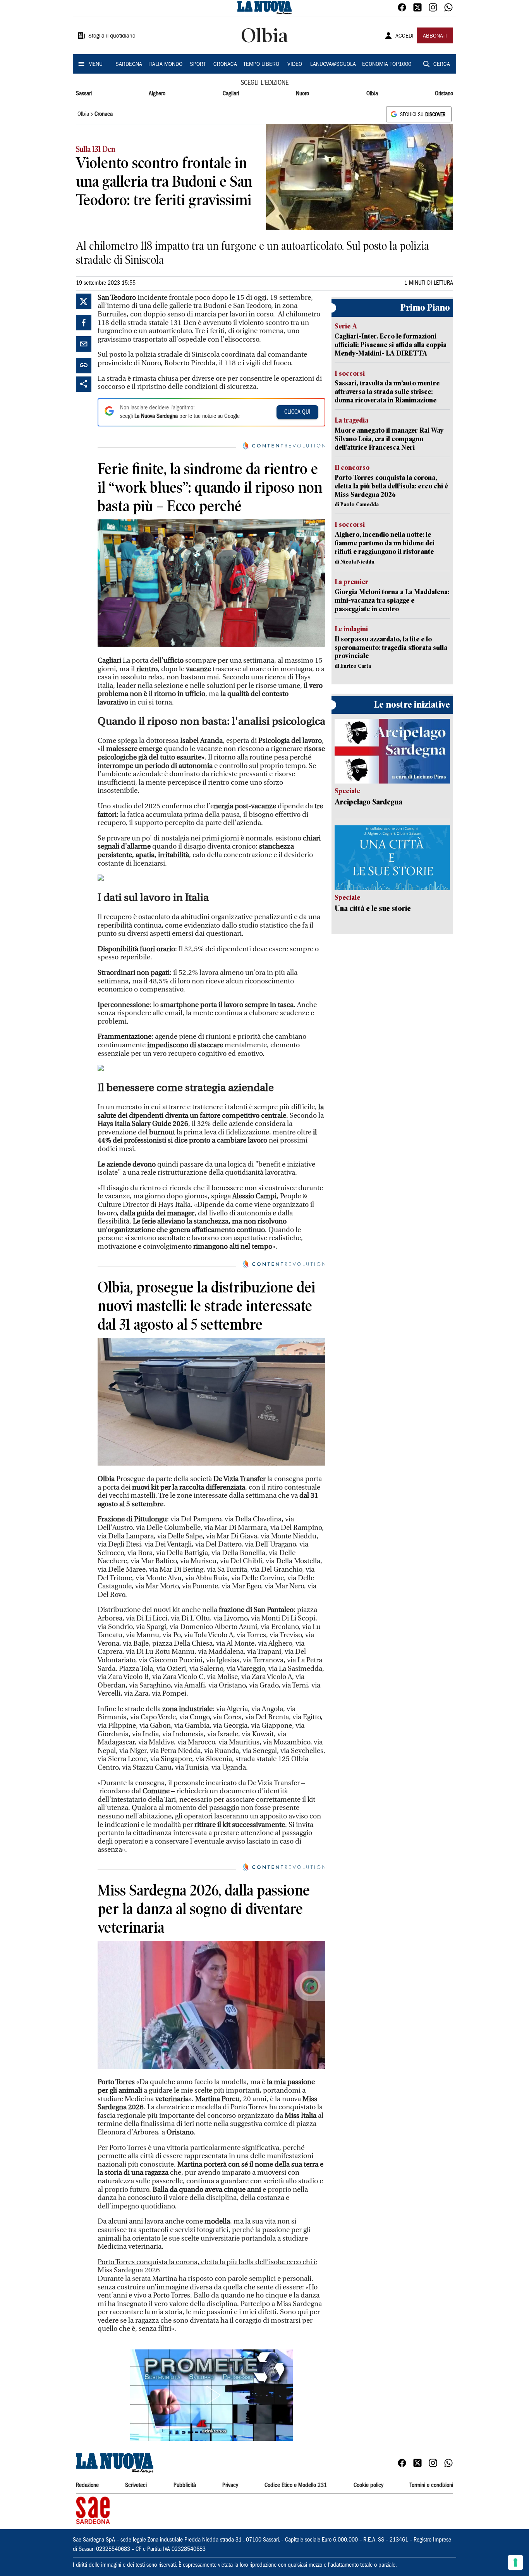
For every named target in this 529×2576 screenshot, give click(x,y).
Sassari (84, 94)
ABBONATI (435, 36)
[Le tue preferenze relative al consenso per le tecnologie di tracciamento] (515, 2562)
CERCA (442, 65)
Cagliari (231, 94)
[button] (211, 2395)
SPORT (198, 65)
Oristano (444, 94)
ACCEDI (404, 36)
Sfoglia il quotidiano (112, 36)
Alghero (157, 94)
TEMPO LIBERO (261, 65)
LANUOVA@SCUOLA (333, 65)
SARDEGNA (129, 65)
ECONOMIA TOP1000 (387, 65)
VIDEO (295, 65)
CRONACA (225, 65)
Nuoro (302, 94)
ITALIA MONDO (165, 65)
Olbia (372, 94)
